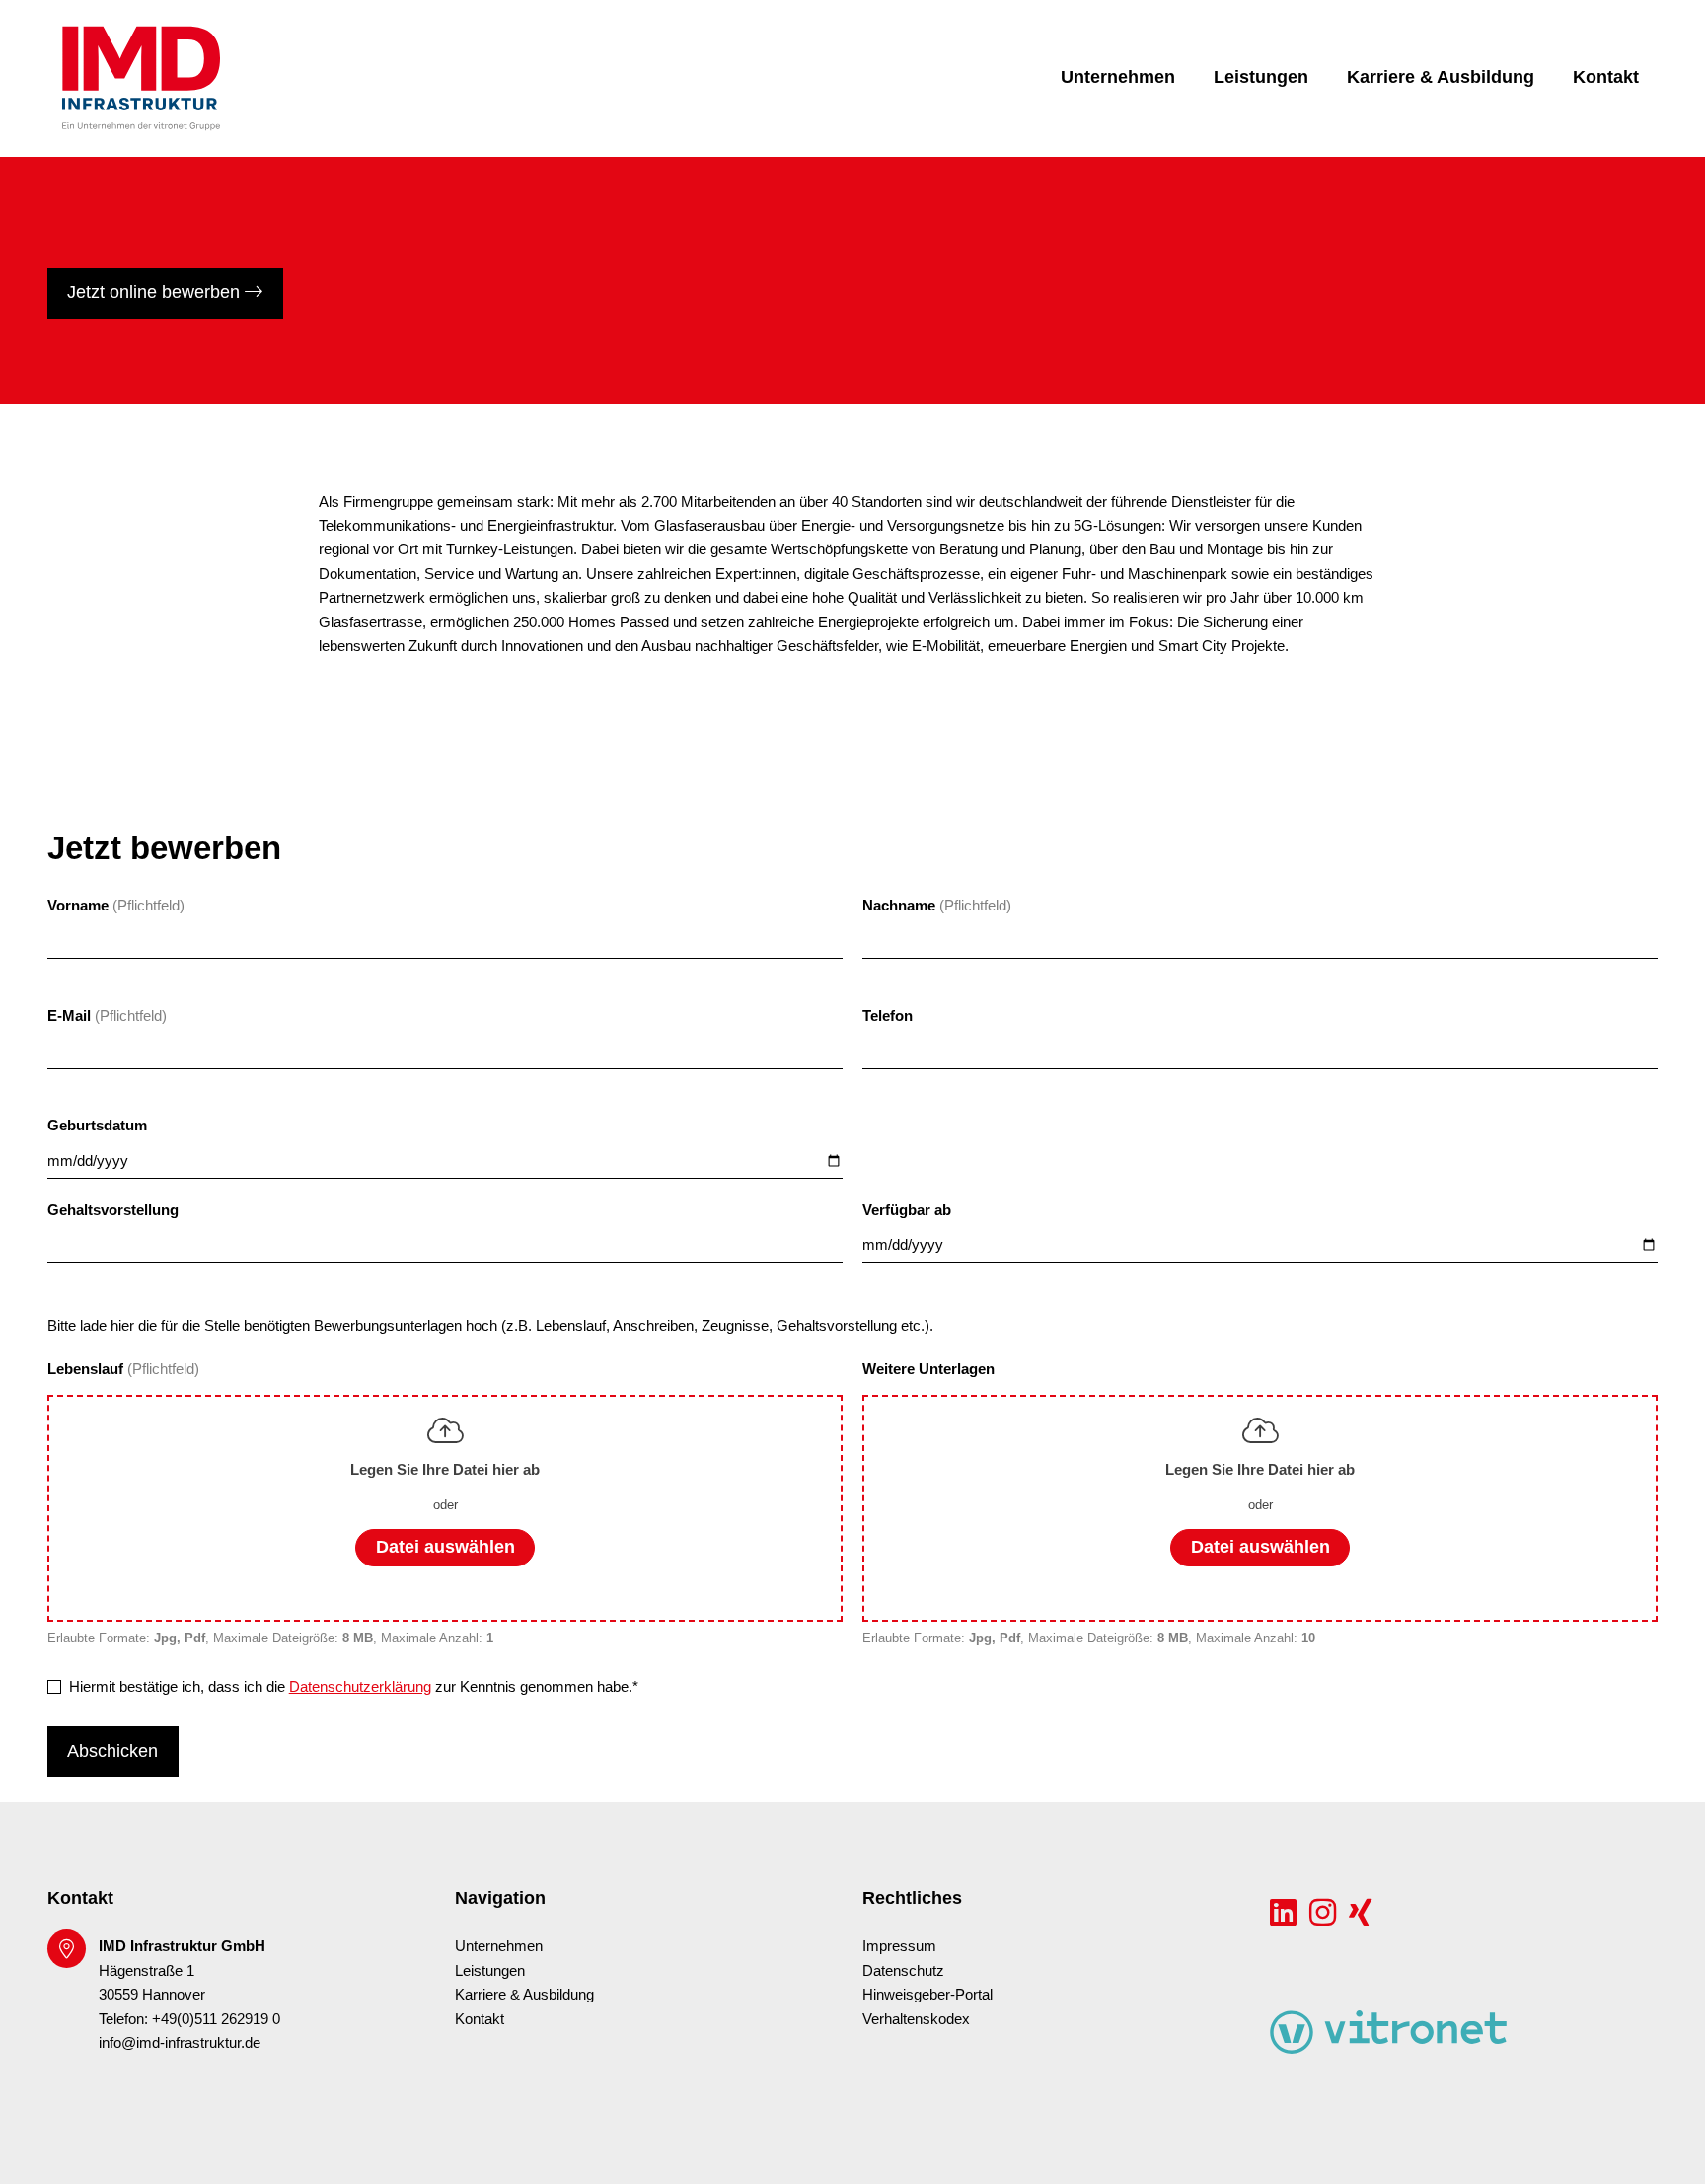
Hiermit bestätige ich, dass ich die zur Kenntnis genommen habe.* (354, 1687)
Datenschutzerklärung (360, 1687)
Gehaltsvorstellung (113, 1210)
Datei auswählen (445, 1547)
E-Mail (69, 1016)
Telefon (888, 1016)
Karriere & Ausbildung (1441, 77)
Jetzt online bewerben (156, 292)
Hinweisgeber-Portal (927, 1995)
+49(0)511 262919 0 (216, 2019)
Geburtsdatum (97, 1126)
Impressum (899, 1946)
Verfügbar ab (907, 1210)
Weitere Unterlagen (928, 1369)
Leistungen (1261, 77)
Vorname (78, 906)
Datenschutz (903, 1971)
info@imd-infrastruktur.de (180, 2043)
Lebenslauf (87, 1369)
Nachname (899, 906)
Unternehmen (1118, 77)
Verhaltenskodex (916, 2019)
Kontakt (1606, 77)
